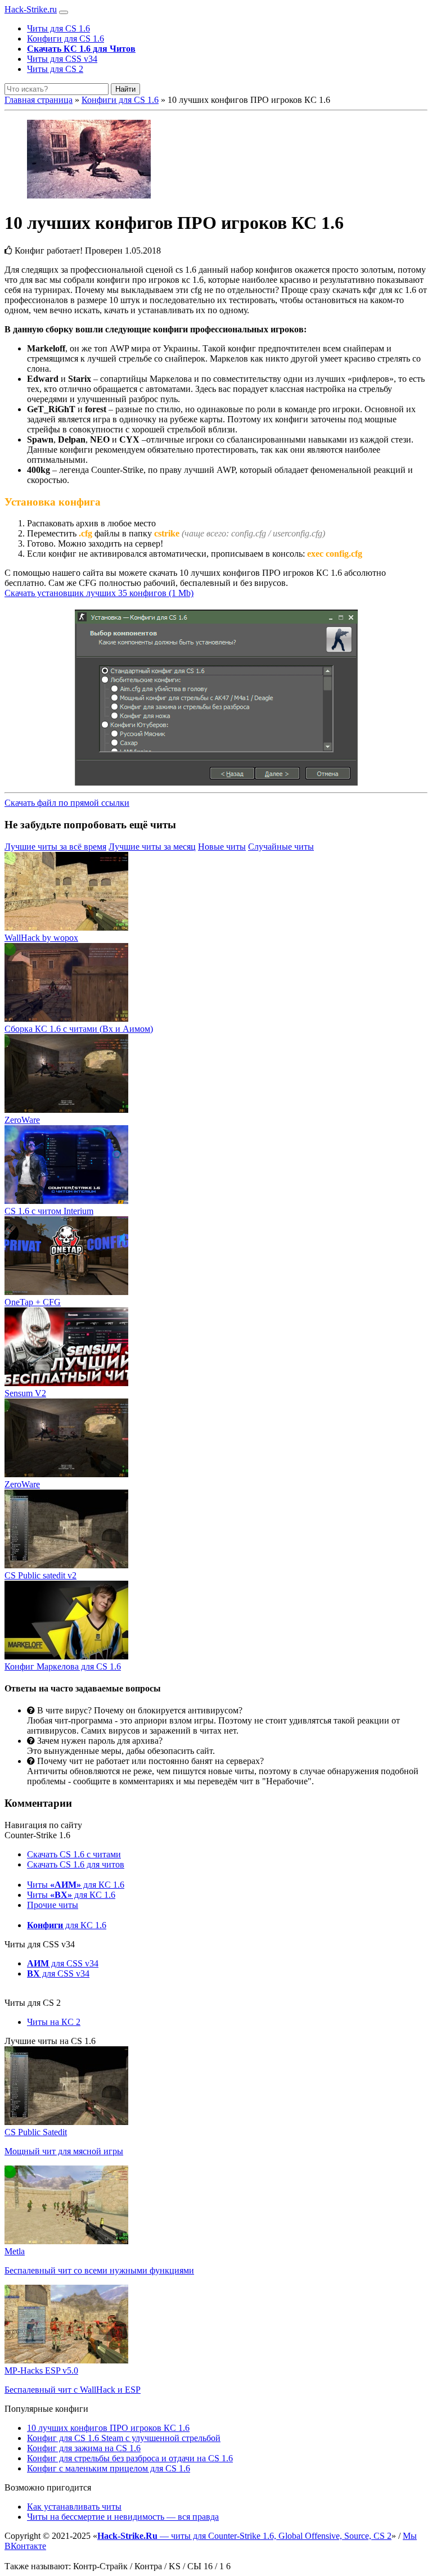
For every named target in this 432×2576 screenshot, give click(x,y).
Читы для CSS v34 (62, 59)
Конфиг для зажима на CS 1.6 (84, 2448)
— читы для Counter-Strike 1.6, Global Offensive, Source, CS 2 (244, 2536)
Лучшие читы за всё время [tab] (55, 847)
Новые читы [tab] (222, 847)
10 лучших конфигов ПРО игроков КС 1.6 (108, 2428)
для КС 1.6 (67, 1925)
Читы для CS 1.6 (58, 28)
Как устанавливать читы (74, 2507)
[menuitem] (227, 29)
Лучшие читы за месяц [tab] (152, 847)
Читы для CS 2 (55, 69)
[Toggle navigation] (64, 12)
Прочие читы (53, 1905)
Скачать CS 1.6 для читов (76, 1864)
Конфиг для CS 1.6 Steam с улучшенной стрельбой (124, 2438)
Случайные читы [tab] (281, 847)
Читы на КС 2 (54, 2022)
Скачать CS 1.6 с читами (74, 1854)
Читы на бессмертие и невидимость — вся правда (123, 2517)
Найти (125, 89)
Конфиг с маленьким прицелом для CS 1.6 (109, 2468)
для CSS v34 (63, 1963)
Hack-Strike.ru (31, 9)
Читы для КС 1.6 (76, 1885)
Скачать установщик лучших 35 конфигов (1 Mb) (99, 593)
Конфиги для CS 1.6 (66, 39)
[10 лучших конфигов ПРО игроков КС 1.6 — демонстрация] (216, 160)
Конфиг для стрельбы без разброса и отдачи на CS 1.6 (130, 2458)
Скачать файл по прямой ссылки (67, 803)
